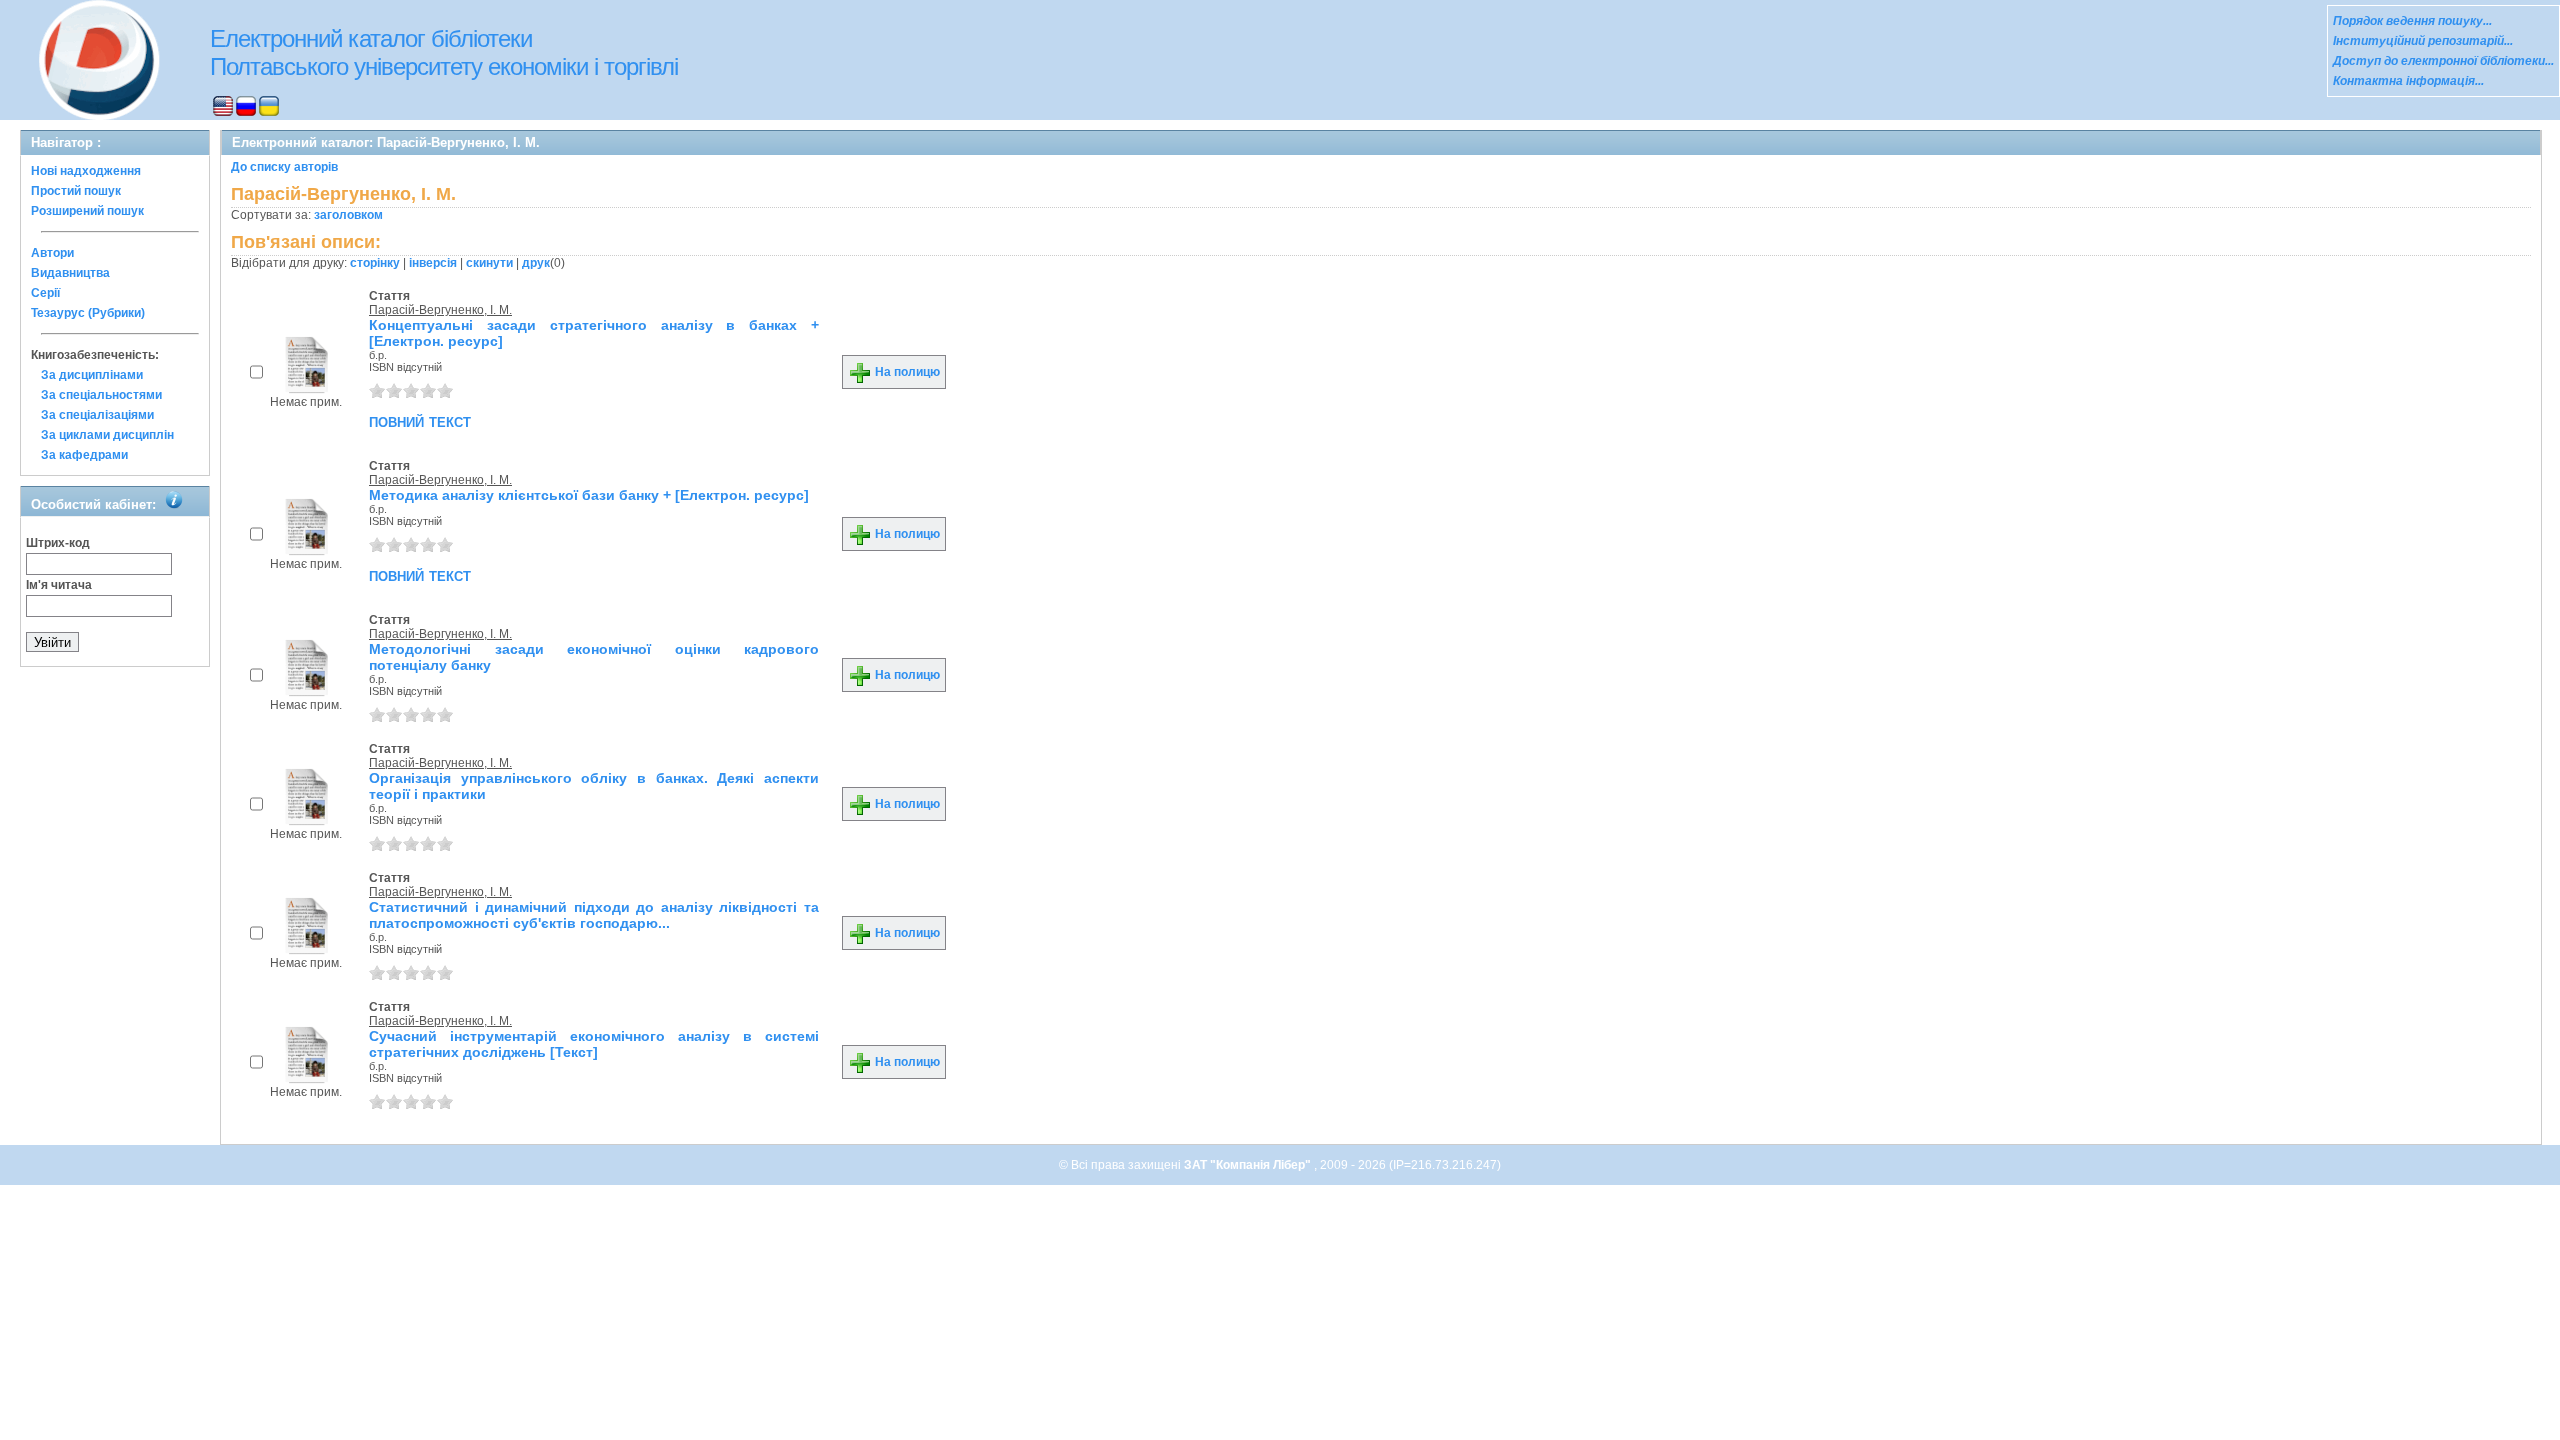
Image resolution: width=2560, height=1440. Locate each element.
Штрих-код (58, 543)
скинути (489, 263)
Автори (52, 253)
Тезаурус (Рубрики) (88, 313)
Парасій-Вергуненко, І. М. (440, 310)
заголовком (348, 215)
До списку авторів (284, 167)
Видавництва (70, 273)
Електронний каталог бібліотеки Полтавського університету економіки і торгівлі (444, 52)
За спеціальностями (101, 395)
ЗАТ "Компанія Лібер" (1249, 1165)
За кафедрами (84, 455)
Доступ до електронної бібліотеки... (2443, 61)
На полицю (906, 372)
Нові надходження (86, 171)
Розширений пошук (87, 211)
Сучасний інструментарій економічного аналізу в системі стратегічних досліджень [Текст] (594, 1044)
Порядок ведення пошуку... (2412, 21)
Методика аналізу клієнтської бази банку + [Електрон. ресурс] (589, 495)
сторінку (375, 263)
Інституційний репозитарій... (2423, 41)
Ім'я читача (59, 585)
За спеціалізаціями (97, 415)
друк (536, 263)
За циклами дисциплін (107, 435)
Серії (45, 293)
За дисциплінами (92, 375)
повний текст (420, 421)
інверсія (433, 263)
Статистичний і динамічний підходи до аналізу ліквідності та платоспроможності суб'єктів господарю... (594, 915)
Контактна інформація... (2408, 81)
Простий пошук (76, 191)
